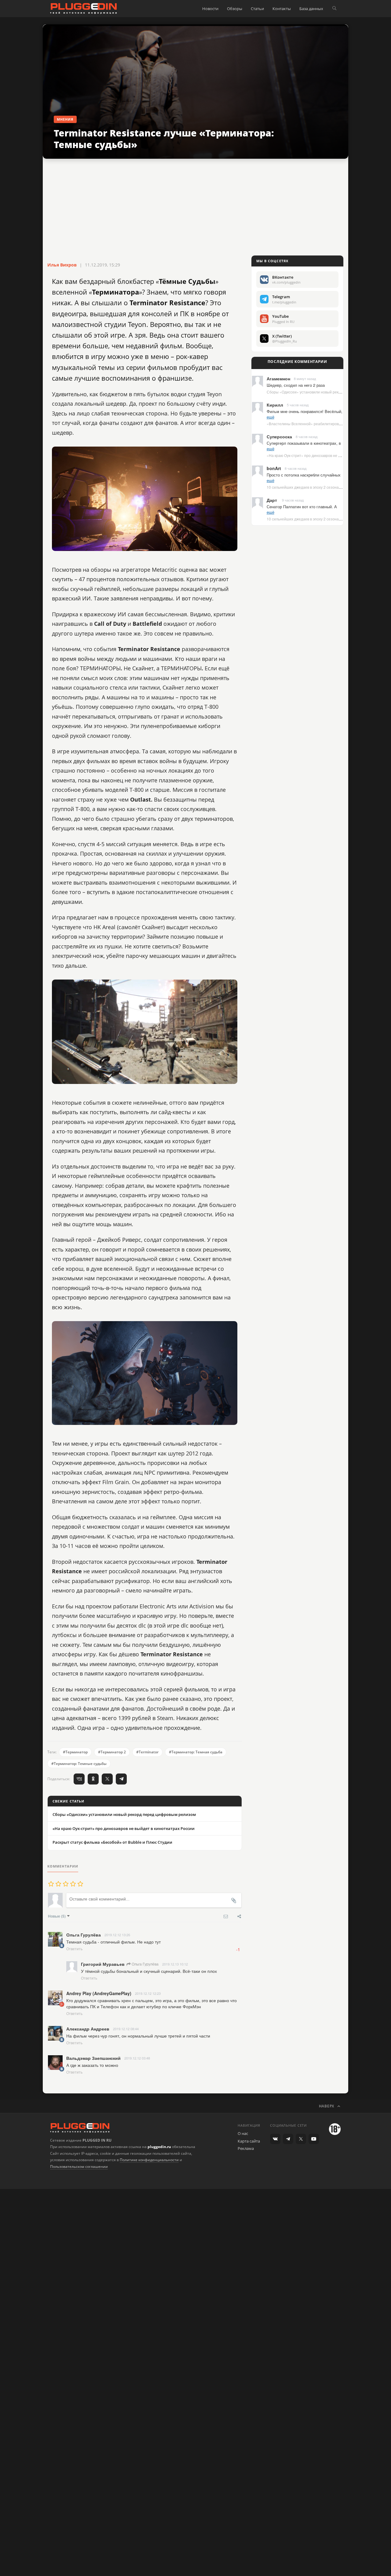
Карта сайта (249, 2141)
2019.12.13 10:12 (175, 1964)
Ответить (74, 1949)
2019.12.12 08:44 (126, 2029)
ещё (270, 417)
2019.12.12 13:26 (117, 1935)
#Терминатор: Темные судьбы (79, 1764)
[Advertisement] (195, 208)
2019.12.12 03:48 (137, 2058)
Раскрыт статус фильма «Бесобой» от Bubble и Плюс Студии (112, 1842)
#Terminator (147, 1752)
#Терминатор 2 (112, 1752)
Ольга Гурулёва (145, 1964)
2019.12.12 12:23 (148, 1993)
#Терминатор (75, 1752)
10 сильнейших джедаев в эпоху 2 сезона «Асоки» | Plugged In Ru (324, 487)
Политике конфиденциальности (149, 2160)
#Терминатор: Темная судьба (196, 1752)
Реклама (246, 2148)
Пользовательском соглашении (79, 2167)
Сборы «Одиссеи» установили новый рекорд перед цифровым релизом (124, 1814)
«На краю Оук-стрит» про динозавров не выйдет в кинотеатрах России (124, 1828)
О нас (243, 2133)
